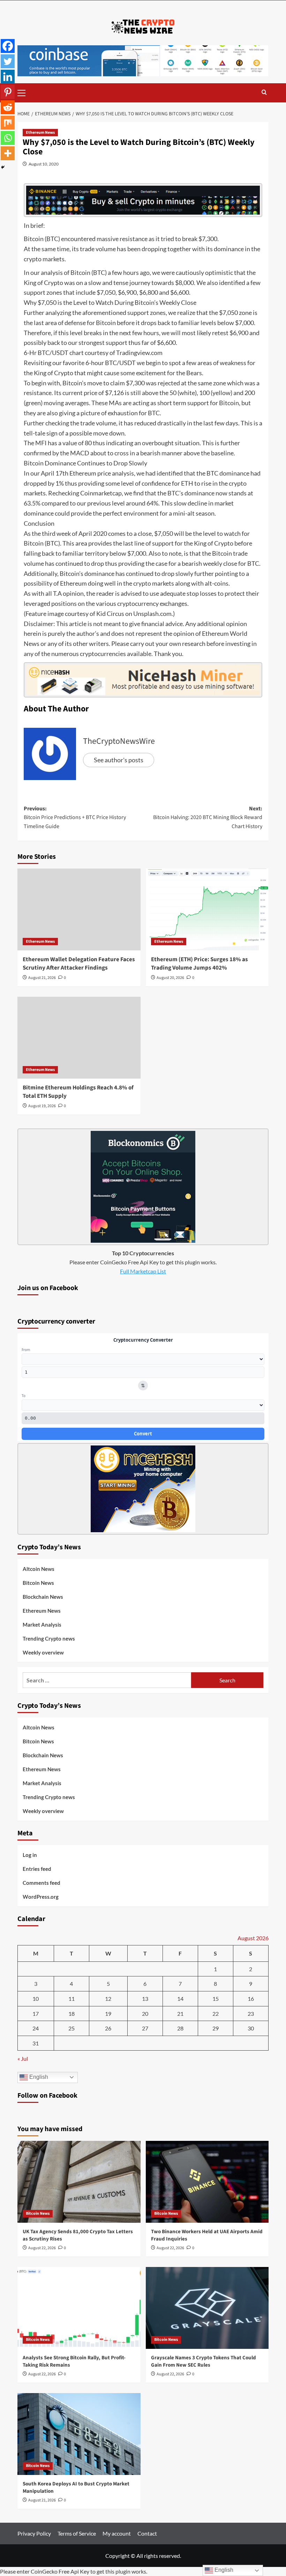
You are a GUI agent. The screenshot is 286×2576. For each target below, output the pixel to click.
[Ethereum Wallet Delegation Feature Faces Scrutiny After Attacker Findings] (79, 909)
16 (251, 1999)
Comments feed (42, 1883)
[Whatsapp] (8, 138)
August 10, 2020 (44, 164)
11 (71, 1999)
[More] (8, 153)
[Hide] (3, 167)
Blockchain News (43, 1597)
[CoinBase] (143, 60)
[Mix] (8, 123)
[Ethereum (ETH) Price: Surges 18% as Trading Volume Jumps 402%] (207, 909)
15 (216, 1999)
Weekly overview (43, 1652)
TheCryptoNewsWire (119, 741)
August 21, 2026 (42, 978)
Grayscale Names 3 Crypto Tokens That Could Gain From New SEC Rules (204, 2361)
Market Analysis (42, 1625)
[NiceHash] (143, 679)
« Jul (23, 2058)
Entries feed (37, 1869)
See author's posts (119, 760)
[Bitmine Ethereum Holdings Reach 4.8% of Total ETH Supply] (79, 1038)
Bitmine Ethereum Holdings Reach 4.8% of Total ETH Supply (78, 1092)
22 (216, 2014)
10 (36, 1999)
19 (108, 2014)
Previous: (75, 817)
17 (36, 2014)
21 (180, 2014)
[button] (24, 92)
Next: (208, 817)
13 (145, 1999)
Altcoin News (39, 1569)
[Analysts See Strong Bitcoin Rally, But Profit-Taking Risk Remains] (79, 2308)
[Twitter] (8, 61)
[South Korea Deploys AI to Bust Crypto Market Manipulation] (79, 2434)
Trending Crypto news (49, 1638)
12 (108, 1999)
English (38, 2077)
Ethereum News (40, 133)
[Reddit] (8, 107)
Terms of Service (77, 2533)
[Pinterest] (8, 92)
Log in (30, 1855)
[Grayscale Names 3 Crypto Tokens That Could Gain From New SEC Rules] (207, 2308)
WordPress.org (41, 1897)
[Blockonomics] (143, 1186)
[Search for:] (107, 1680)
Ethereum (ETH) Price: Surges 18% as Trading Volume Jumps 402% (200, 964)
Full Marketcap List (143, 1271)
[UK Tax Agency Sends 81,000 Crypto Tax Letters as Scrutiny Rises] (79, 2182)
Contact (147, 2533)
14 (180, 1999)
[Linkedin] (8, 77)
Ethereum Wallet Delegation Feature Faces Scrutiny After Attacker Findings (79, 964)
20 (145, 2014)
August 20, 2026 (170, 978)
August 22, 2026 (42, 2248)
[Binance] (143, 199)
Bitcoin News (38, 1583)
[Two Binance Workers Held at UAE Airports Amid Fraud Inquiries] (207, 2182)
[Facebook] (8, 46)
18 (71, 2014)
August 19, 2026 (42, 1106)
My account (117, 2533)
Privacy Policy (34, 2533)
